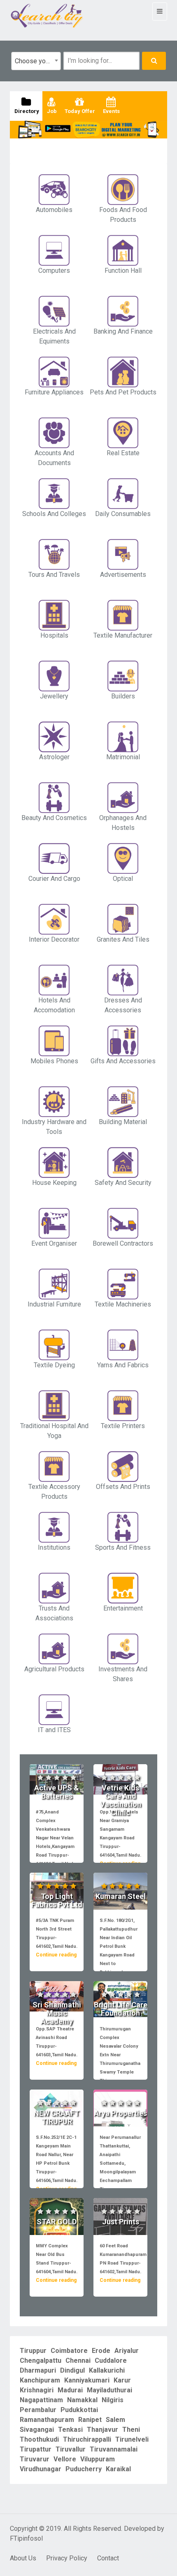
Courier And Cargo (54, 879)
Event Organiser (54, 1243)
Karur (122, 2380)
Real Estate (123, 453)
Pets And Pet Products (123, 392)
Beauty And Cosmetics (54, 818)
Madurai (70, 2390)
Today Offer (79, 111)
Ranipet (90, 2420)
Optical (123, 879)
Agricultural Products (54, 1669)
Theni (131, 2430)
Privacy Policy (67, 2558)
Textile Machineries (123, 1304)
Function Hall (123, 271)
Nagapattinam (41, 2400)
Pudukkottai (79, 2410)
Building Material (123, 1122)
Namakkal (82, 2400)
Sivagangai (37, 2430)
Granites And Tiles (123, 939)
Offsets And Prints (123, 1487)
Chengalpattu (41, 2361)
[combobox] (36, 61)
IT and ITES (54, 1730)
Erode (101, 2351)
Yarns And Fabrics (123, 1365)
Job (51, 111)
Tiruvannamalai (114, 2449)
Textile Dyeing (54, 1365)
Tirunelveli (132, 2439)
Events (111, 111)
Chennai (78, 2361)
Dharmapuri (38, 2370)
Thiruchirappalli (87, 2439)
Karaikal (118, 2469)
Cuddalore (111, 2361)
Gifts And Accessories (123, 1061)
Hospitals (54, 635)
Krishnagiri (37, 2390)
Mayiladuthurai (109, 2390)
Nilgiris (113, 2400)
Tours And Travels (54, 575)
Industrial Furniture (54, 1304)
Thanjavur (102, 2430)
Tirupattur (36, 2449)
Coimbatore (69, 2351)
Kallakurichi (107, 2370)
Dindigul (72, 2370)
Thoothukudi (39, 2439)
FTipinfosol (26, 2538)
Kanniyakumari (87, 2380)
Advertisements (123, 575)
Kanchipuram (40, 2380)
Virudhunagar (41, 2469)
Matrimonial (123, 757)
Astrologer (54, 757)
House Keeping (54, 1183)
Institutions (54, 1547)
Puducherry (84, 2469)
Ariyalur (127, 2351)
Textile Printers (123, 1426)
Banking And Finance (123, 331)
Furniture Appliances (54, 392)
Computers (54, 271)
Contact (108, 2558)
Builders (123, 696)
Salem (115, 2420)
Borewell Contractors (123, 1243)
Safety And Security (123, 1183)
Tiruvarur (35, 2459)
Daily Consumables (123, 514)
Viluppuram (98, 2459)
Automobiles (54, 210)
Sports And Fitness (123, 1547)
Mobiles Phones (54, 1061)
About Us (23, 2558)
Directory (26, 111)
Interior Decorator (54, 939)
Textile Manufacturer (123, 635)
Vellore (65, 2459)
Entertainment (123, 1608)
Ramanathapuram (47, 2420)
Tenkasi (70, 2430)
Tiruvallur (71, 2449)
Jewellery (54, 696)
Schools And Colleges (54, 514)
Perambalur (38, 2410)
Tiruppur (33, 2351)
